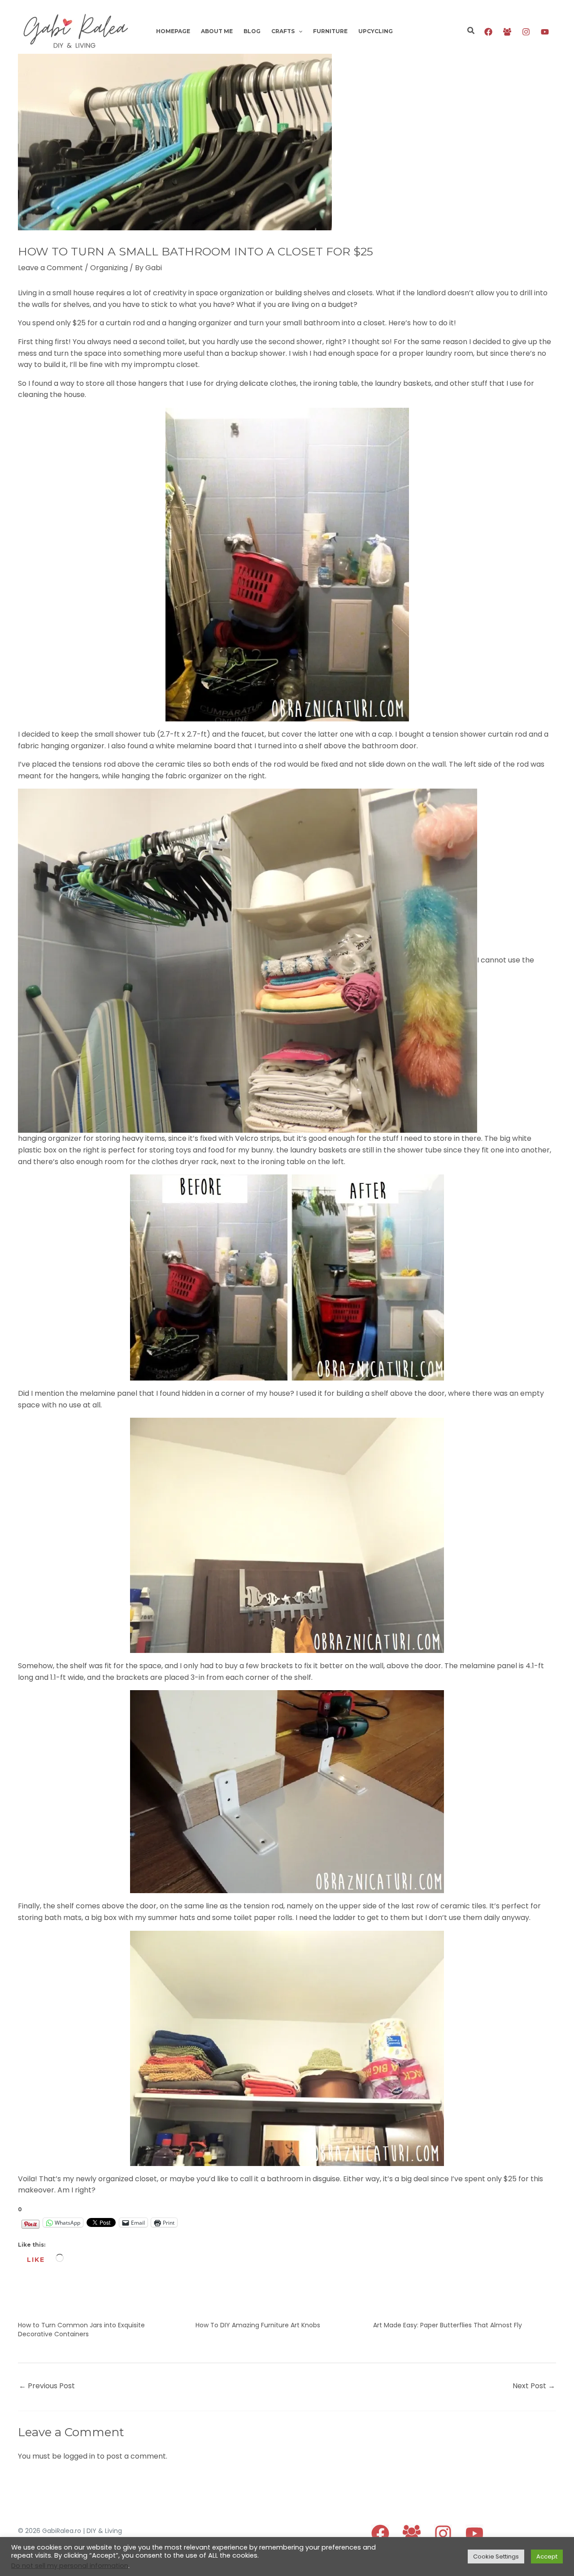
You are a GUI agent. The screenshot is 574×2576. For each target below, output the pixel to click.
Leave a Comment (50, 268)
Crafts (283, 31)
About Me (217, 31)
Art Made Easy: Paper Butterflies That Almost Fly (448, 2325)
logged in (79, 2456)
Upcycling (376, 31)
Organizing (109, 268)
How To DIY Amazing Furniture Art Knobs (258, 2325)
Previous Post (47, 2386)
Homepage (173, 31)
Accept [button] (547, 2557)
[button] (298, 31)
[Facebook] (488, 32)
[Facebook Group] (507, 32)
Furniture (330, 31)
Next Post (534, 2386)
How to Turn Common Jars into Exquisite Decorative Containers (81, 2330)
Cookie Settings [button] (496, 2557)
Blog (252, 31)
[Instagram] (526, 32)
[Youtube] (545, 32)
